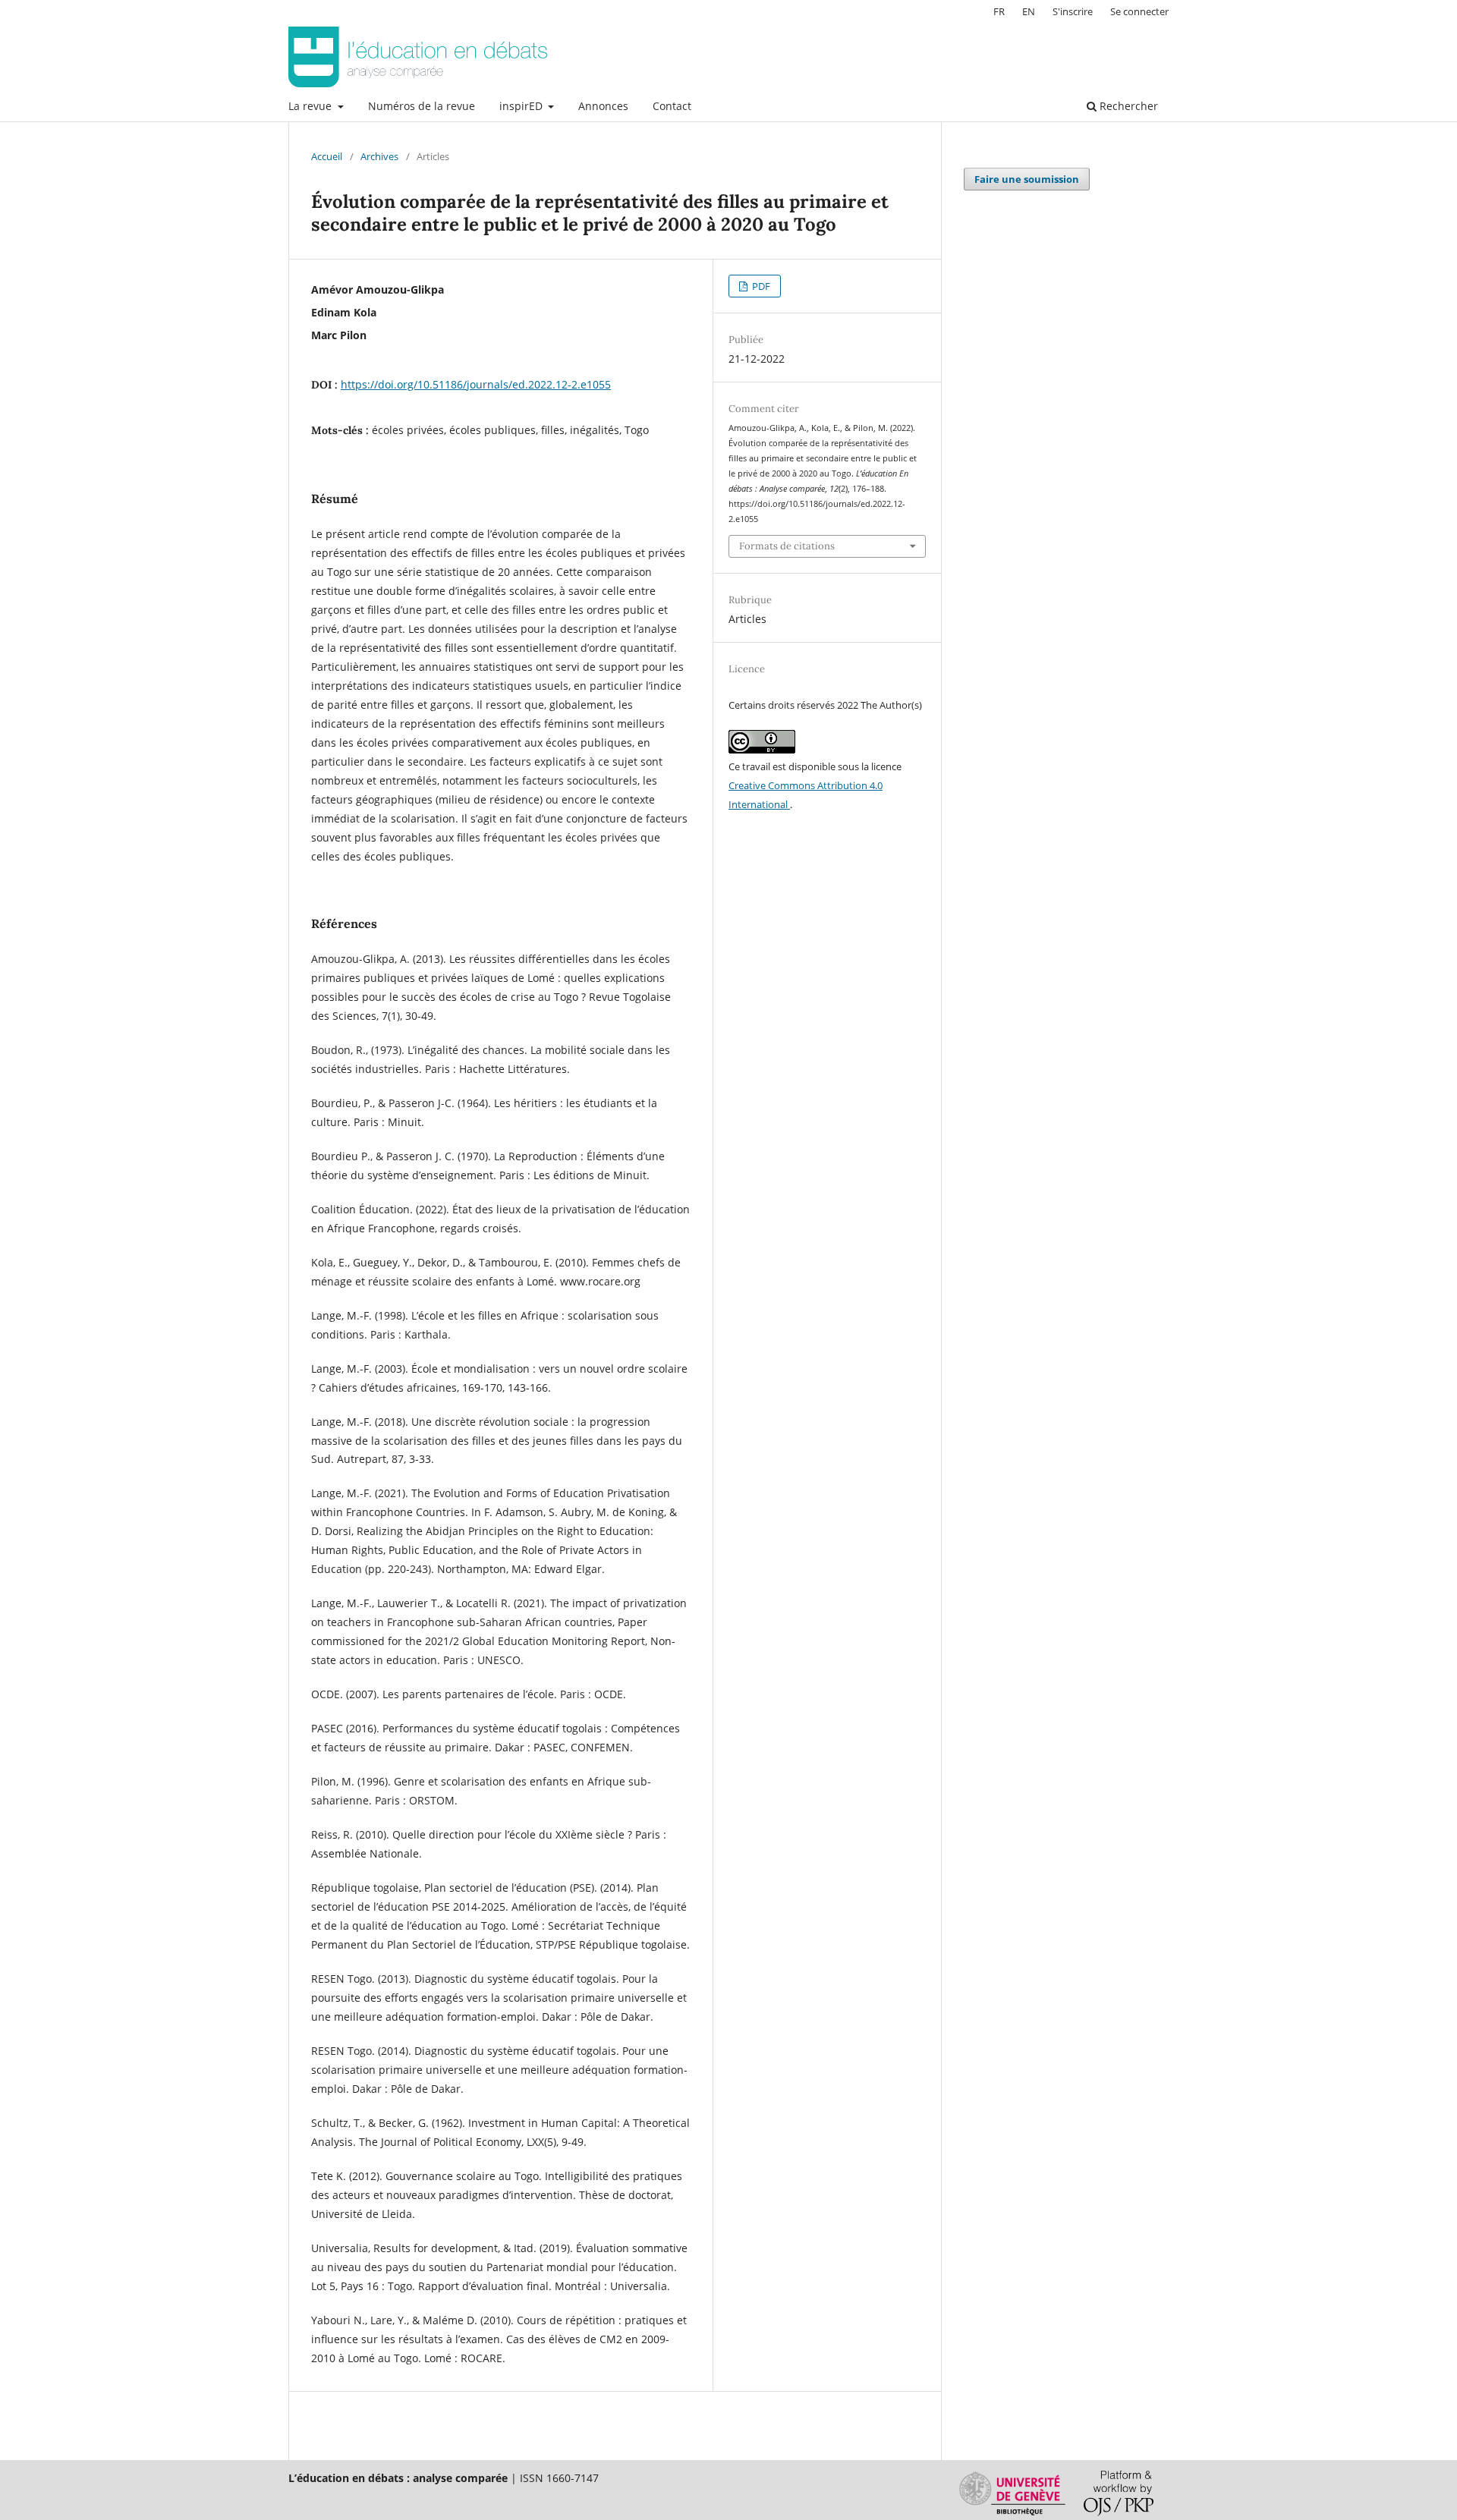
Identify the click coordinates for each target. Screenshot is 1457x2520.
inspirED (522, 106)
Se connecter (1139, 11)
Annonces (603, 106)
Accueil (327, 156)
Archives (379, 156)
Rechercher (1127, 106)
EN (1029, 11)
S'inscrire (1073, 11)
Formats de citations (787, 546)
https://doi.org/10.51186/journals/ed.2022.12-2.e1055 (476, 384)
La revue (312, 106)
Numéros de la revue (422, 106)
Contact (672, 106)
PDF (760, 286)
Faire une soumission (1027, 179)
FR (999, 11)
